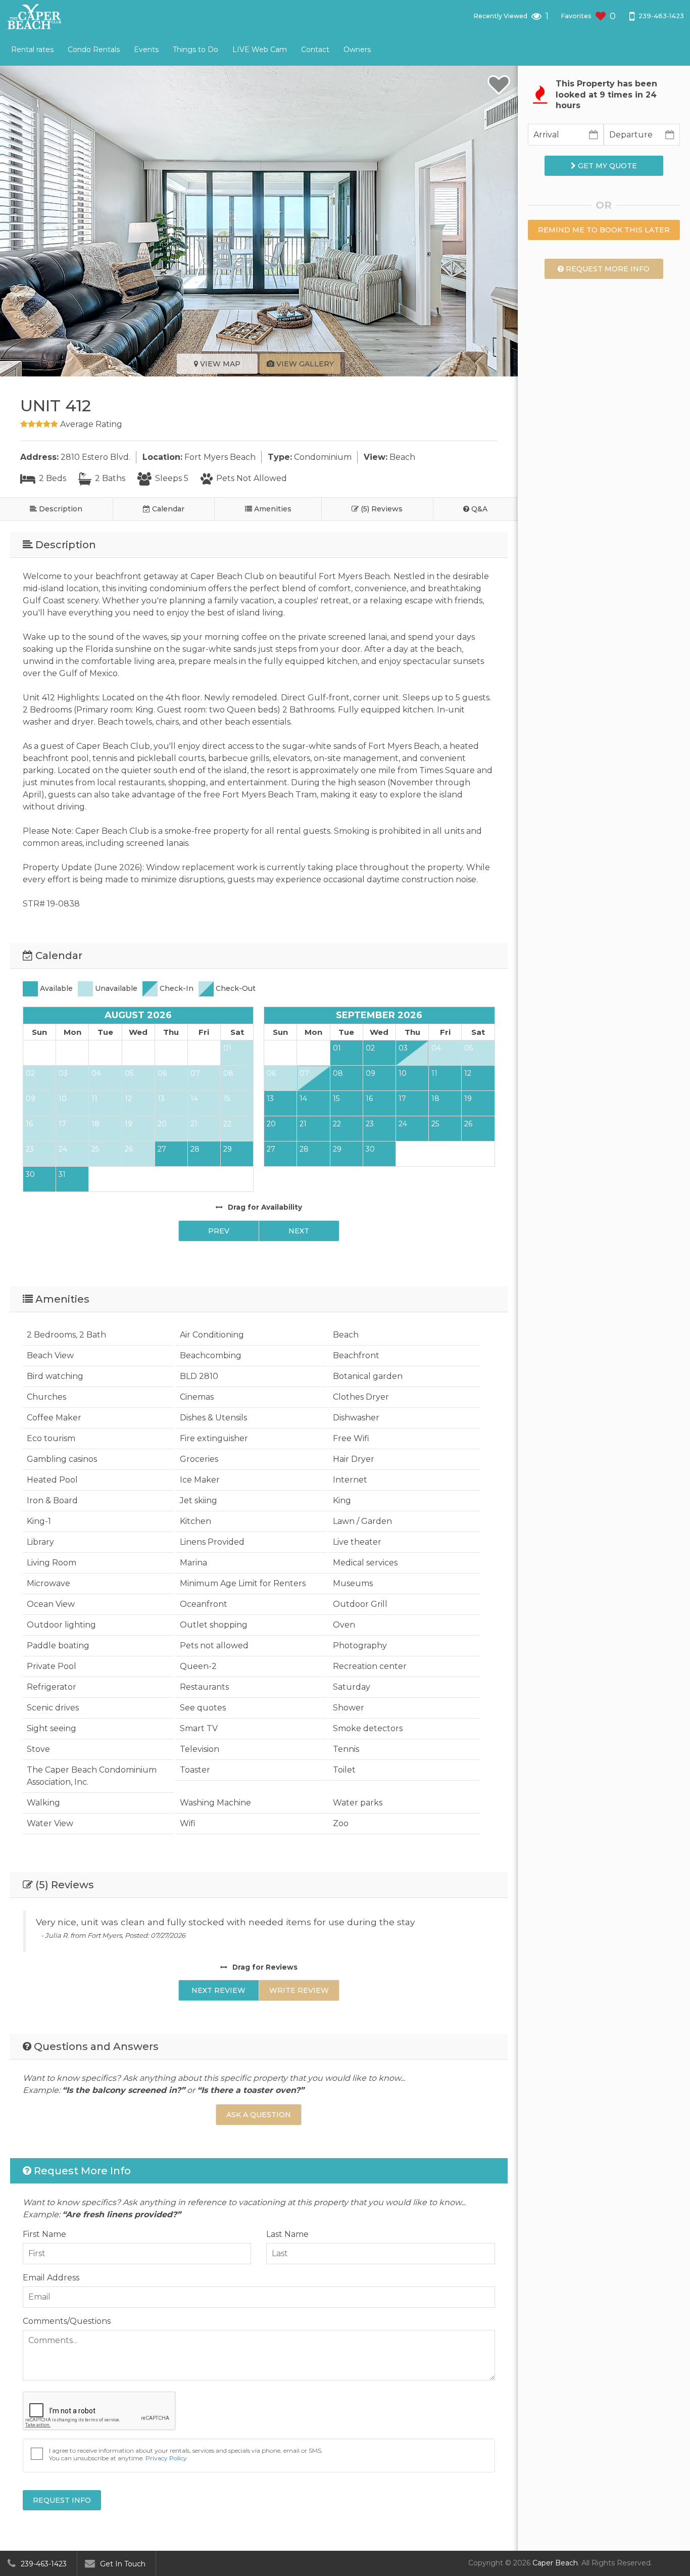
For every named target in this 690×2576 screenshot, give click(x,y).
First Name (44, 2234)
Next (299, 1231)
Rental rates (32, 50)
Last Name (287, 2234)
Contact (315, 50)
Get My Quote (606, 166)
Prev (219, 1231)
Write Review (299, 1990)
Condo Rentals (94, 50)
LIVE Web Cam (260, 50)
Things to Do (195, 50)
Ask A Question (259, 2115)
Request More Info (607, 269)
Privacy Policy (166, 2458)
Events (146, 50)
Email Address (51, 2278)
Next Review (218, 1990)
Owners (357, 50)
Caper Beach (555, 2563)
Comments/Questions (67, 2321)
